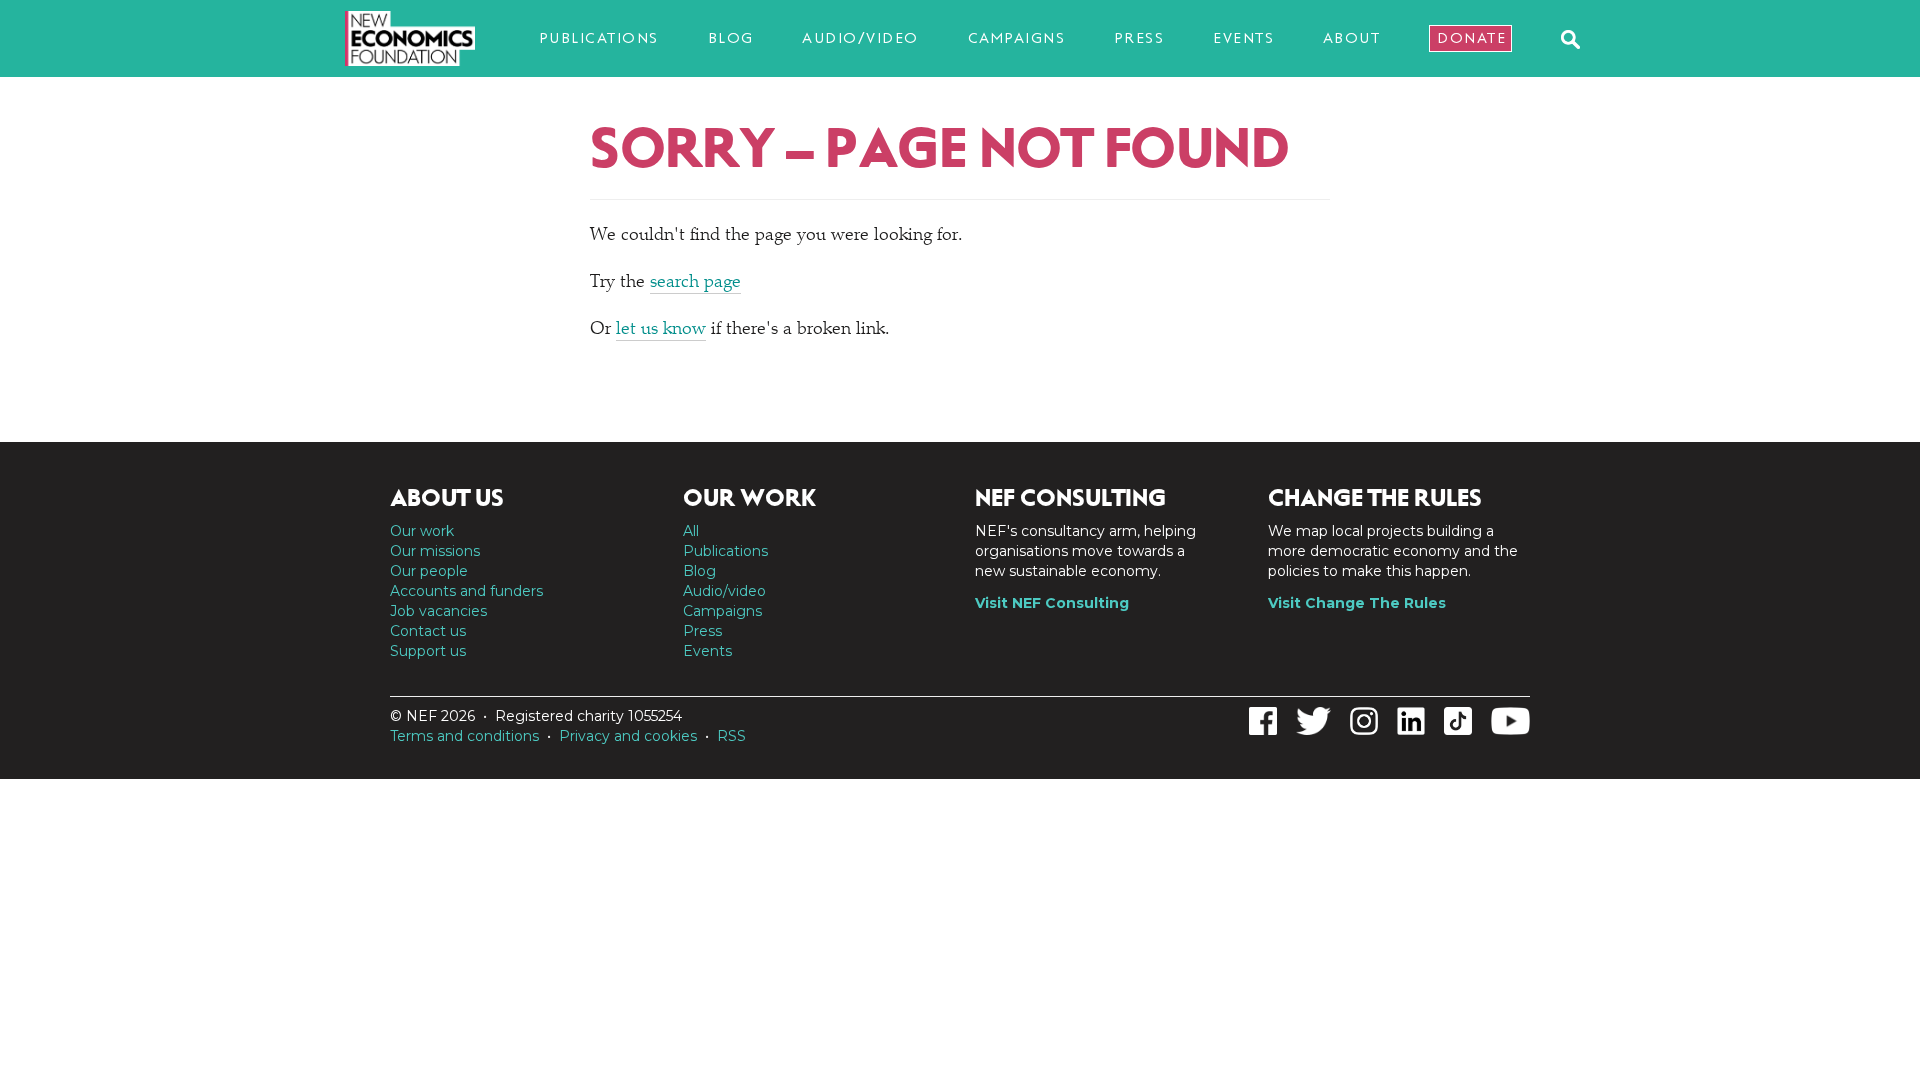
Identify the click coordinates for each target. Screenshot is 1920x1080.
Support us (428, 651)
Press (1139, 38)
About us (447, 498)
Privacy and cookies (628, 736)
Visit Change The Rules (1357, 603)
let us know (661, 330)
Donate (1471, 38)
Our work (422, 531)
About (1352, 38)
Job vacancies (438, 611)
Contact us (428, 631)
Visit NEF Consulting (1052, 603)
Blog (731, 38)
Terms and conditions (464, 736)
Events (1243, 38)
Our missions (435, 551)
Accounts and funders (466, 591)
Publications (599, 38)
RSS (731, 736)
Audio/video (860, 38)
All (691, 531)
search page (695, 283)
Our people (429, 571)
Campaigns (1017, 38)
